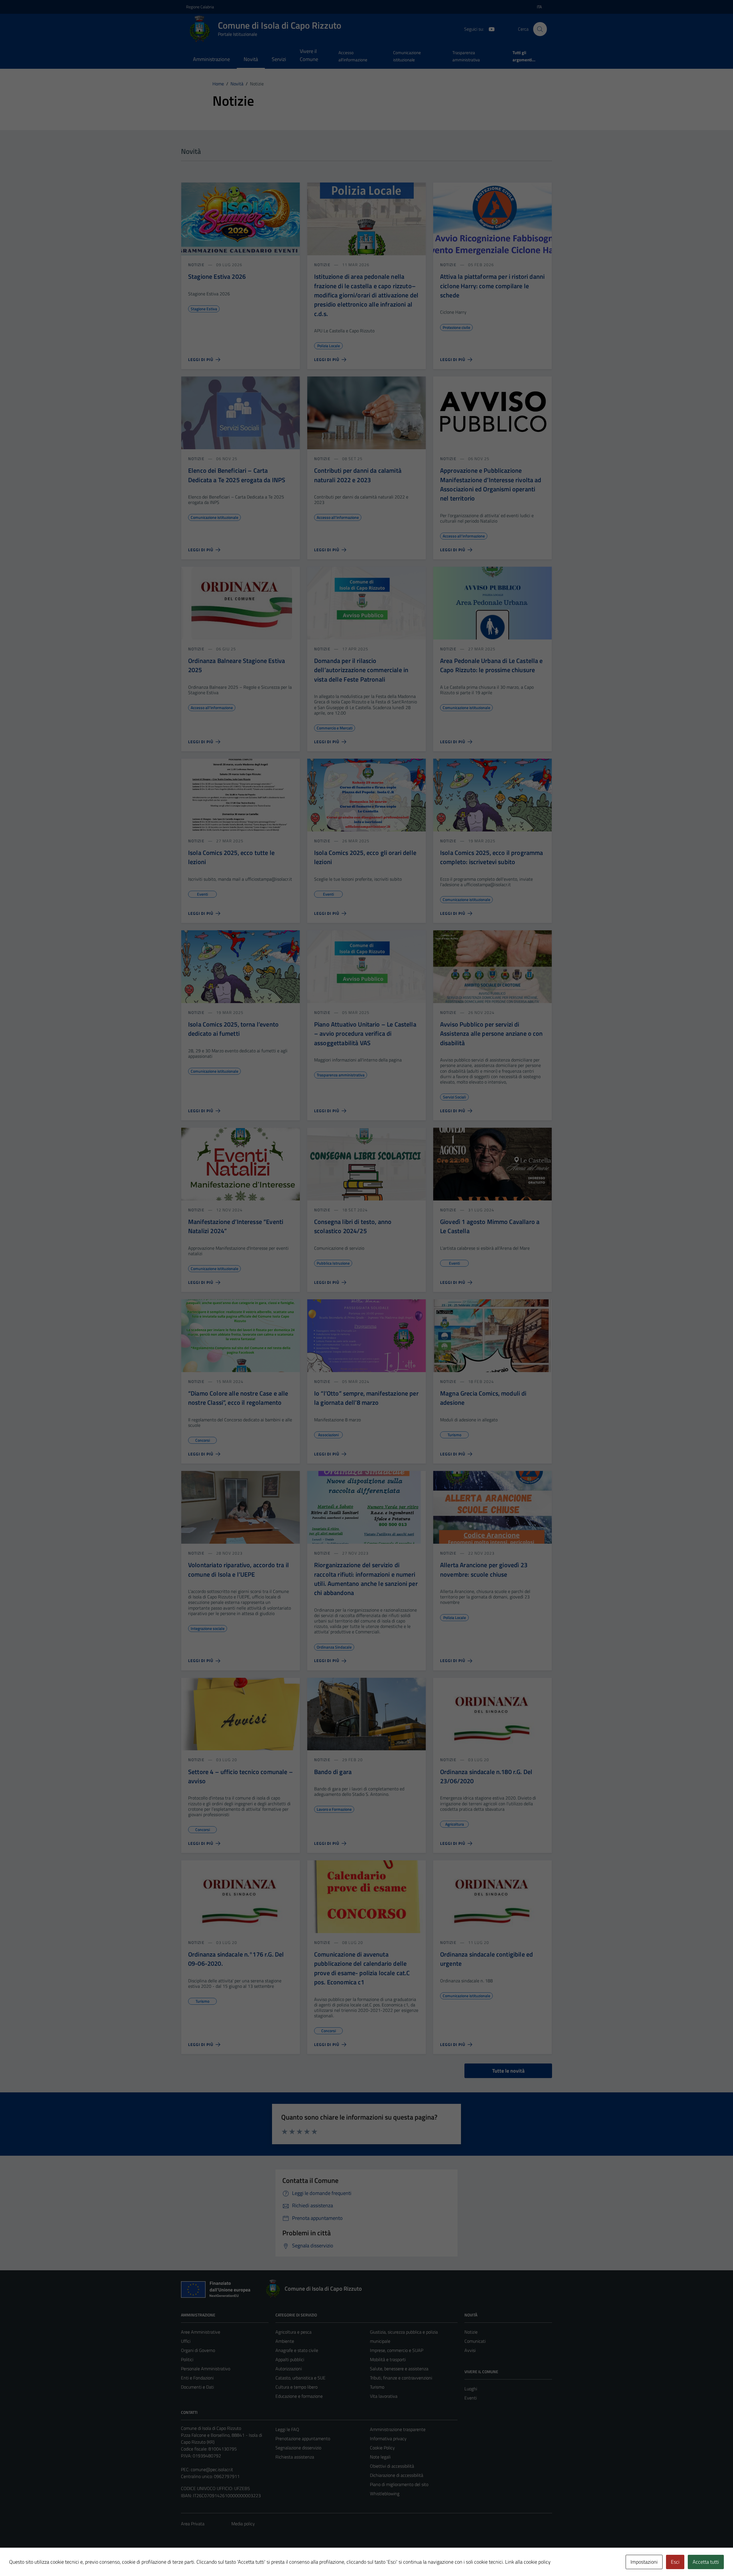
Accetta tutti (706, 2562)
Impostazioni (644, 2562)
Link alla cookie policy (528, 2562)
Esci (675, 2562)
